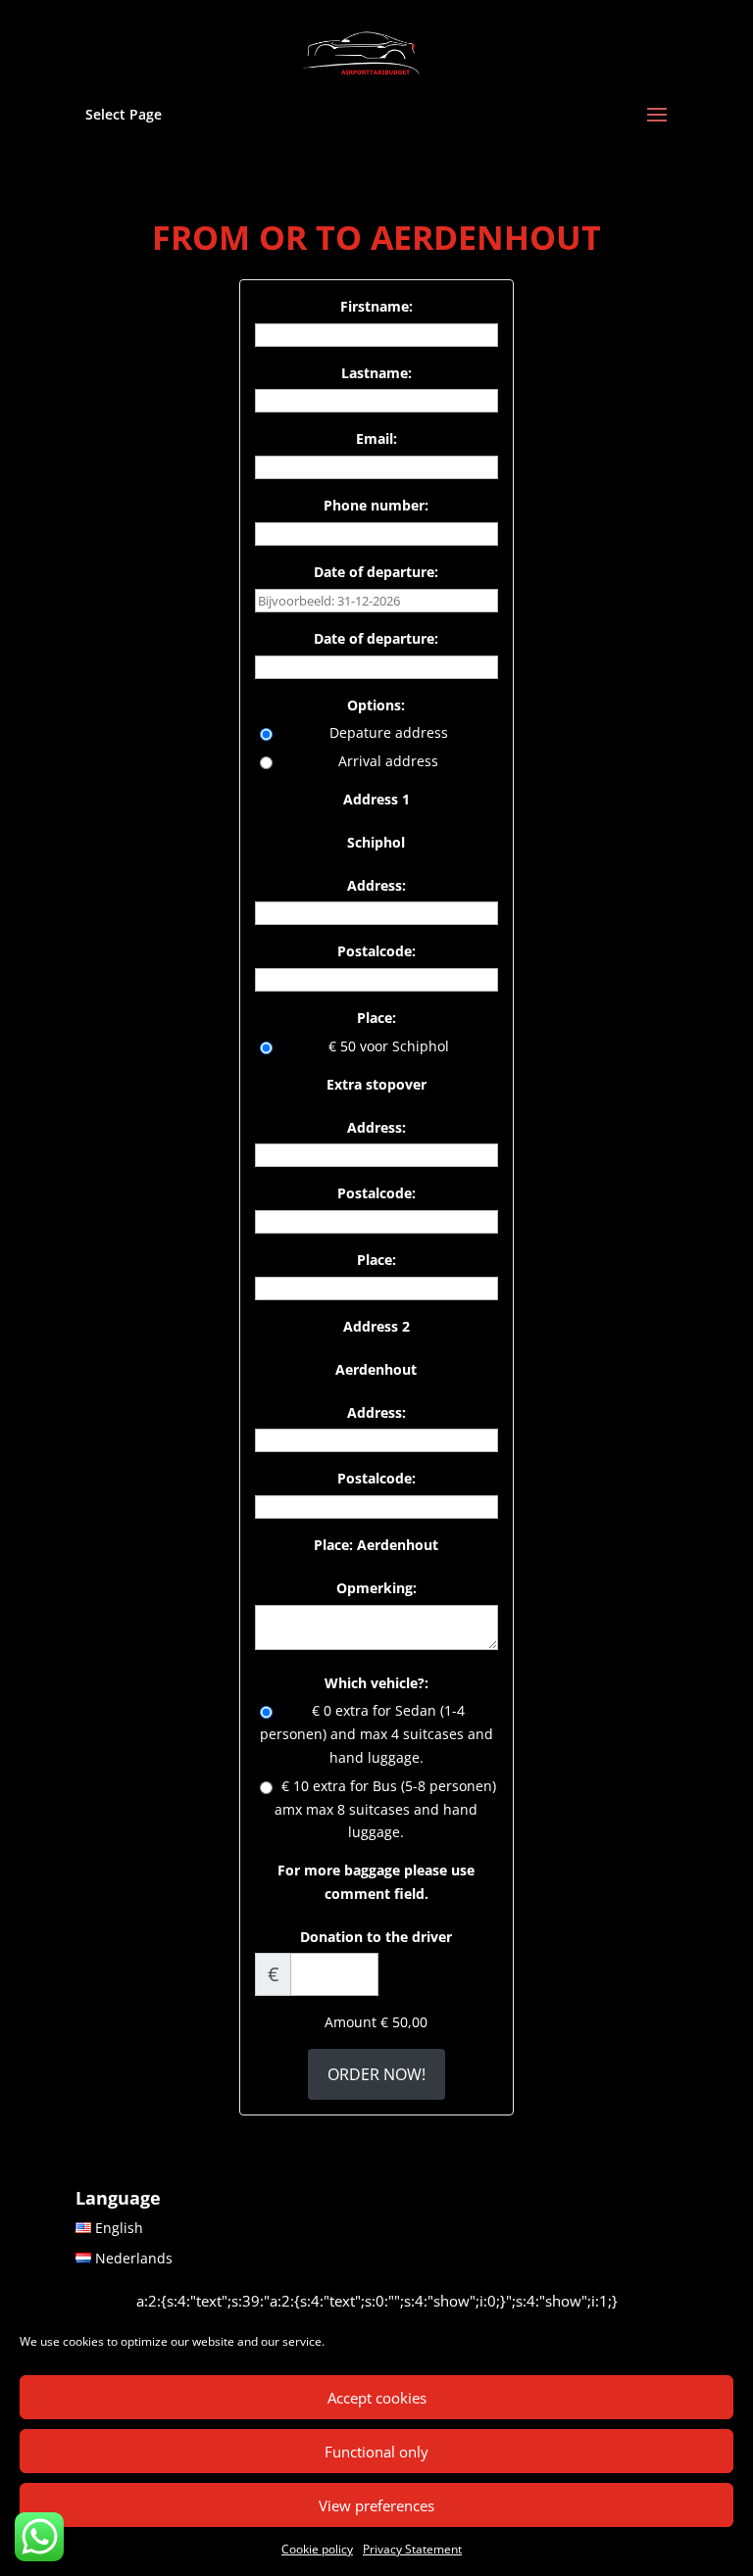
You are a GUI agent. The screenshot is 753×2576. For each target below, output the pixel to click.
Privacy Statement (412, 2549)
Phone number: (376, 505)
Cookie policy (317, 2549)
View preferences (376, 2505)
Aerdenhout (376, 1369)
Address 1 (376, 799)
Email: (376, 438)
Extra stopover (376, 1084)
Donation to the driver (376, 1937)
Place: (376, 1018)
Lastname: (376, 373)
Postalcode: (376, 951)
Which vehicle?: (376, 1683)
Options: (376, 705)
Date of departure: (376, 572)
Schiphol (376, 842)
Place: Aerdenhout (376, 1545)
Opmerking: (376, 1588)
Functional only (376, 2452)
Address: (376, 885)
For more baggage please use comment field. (376, 1882)
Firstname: (376, 306)
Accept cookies (377, 2398)
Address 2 (376, 1326)
